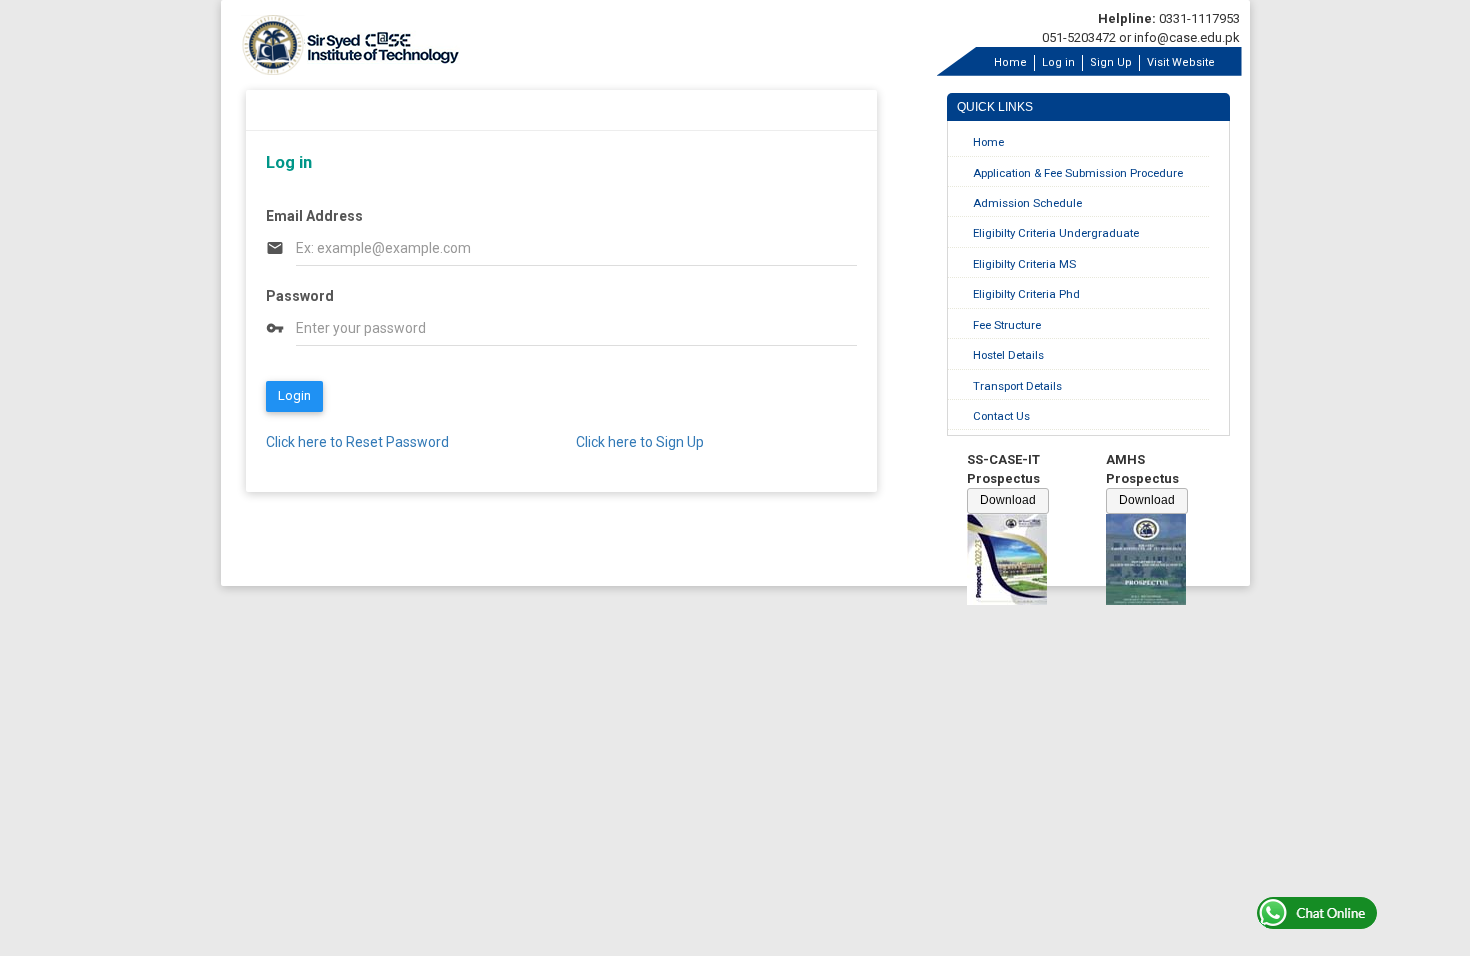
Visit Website (1181, 62)
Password (300, 296)
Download (1008, 500)
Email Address (314, 216)
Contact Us (1001, 416)
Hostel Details (1008, 355)
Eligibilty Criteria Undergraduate (1056, 233)
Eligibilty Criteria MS (1024, 264)
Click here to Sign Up (640, 442)
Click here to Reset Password (357, 442)
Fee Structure (1007, 325)
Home (1010, 62)
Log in (1058, 62)
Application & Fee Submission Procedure (1078, 173)
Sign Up (1111, 62)
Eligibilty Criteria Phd (1026, 294)
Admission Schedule (1027, 203)
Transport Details (1017, 386)
